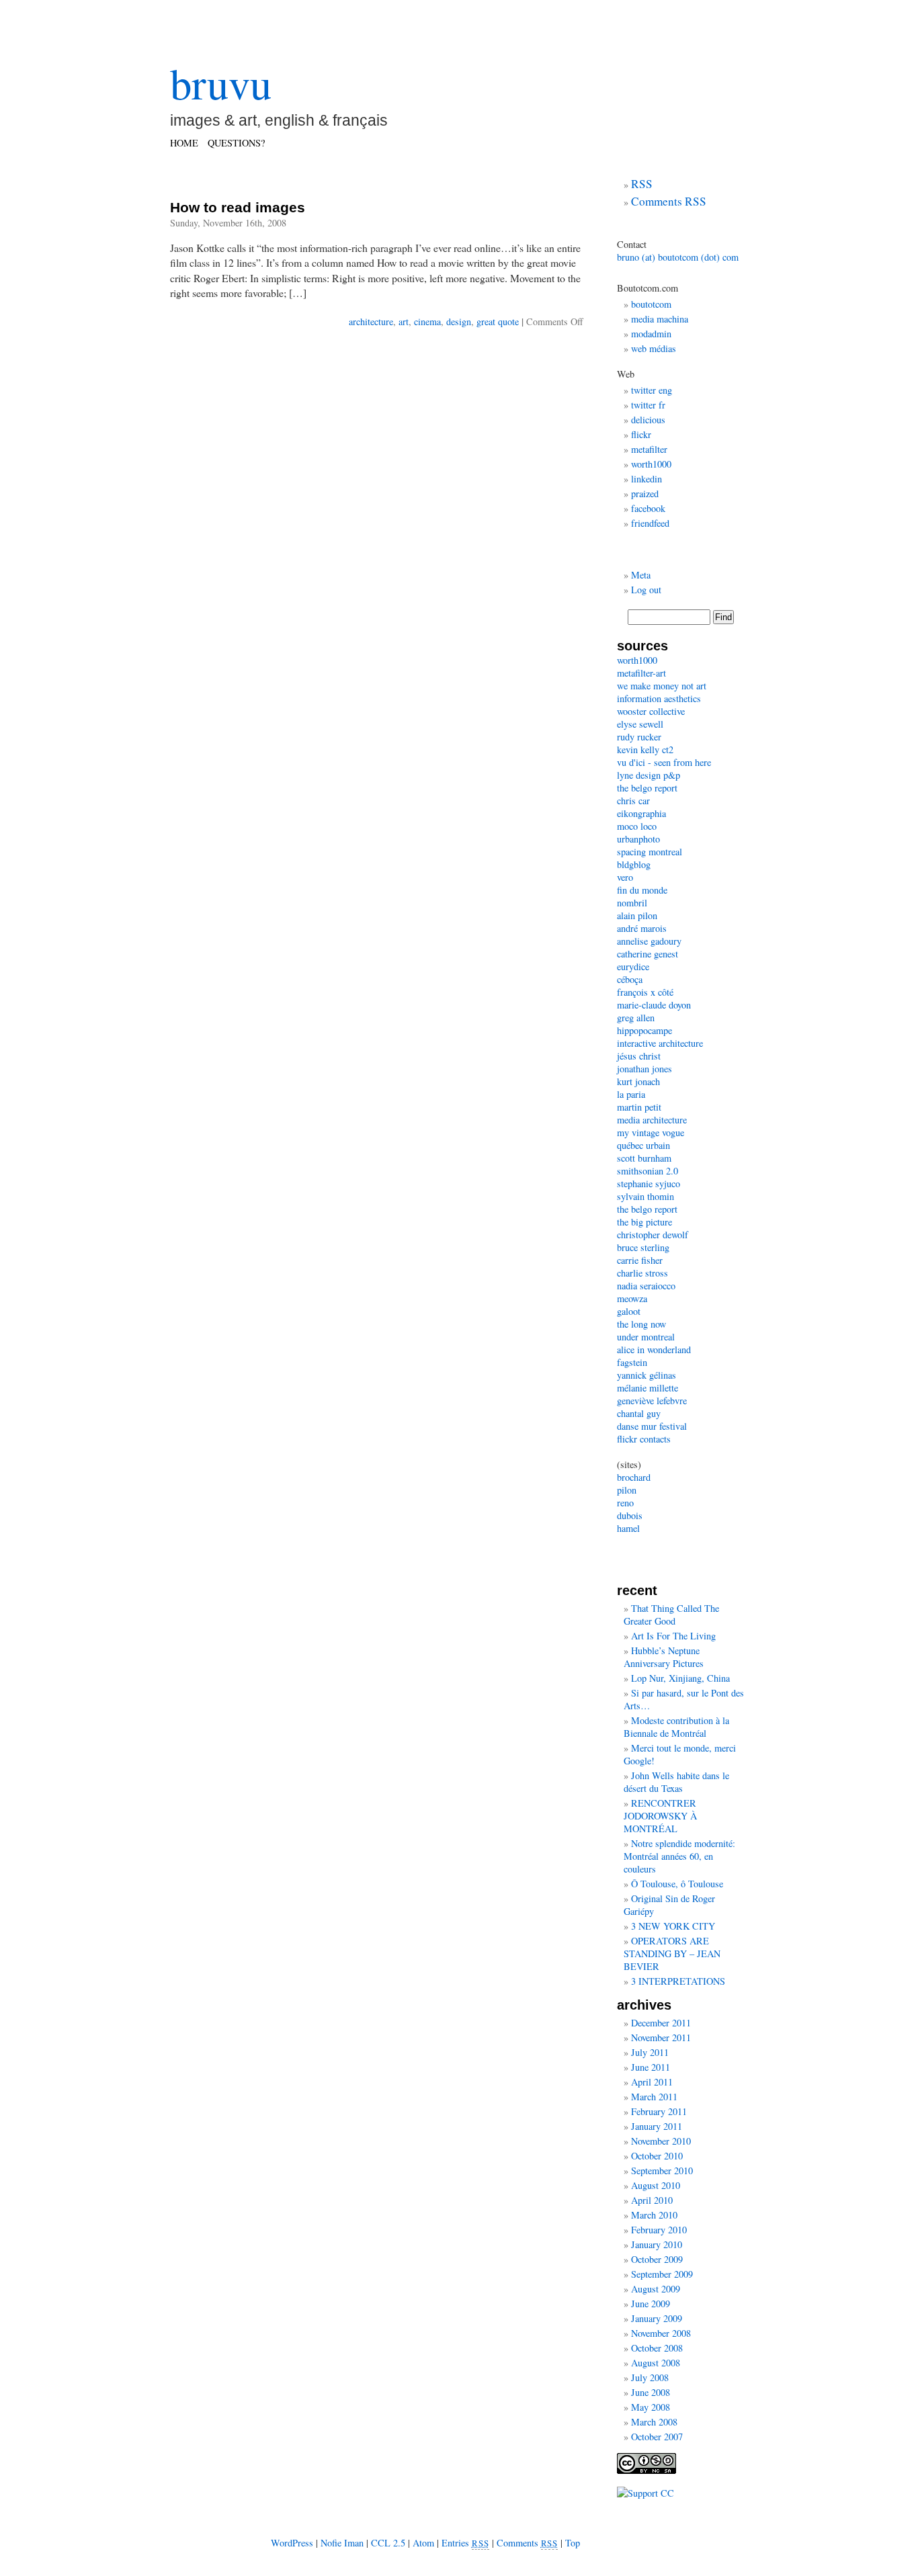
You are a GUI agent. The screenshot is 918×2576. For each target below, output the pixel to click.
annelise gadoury (649, 941)
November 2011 (661, 2037)
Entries (465, 2543)
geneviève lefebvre (652, 1401)
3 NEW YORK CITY (673, 1926)
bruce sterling (643, 1247)
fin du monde (642, 890)
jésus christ (639, 1056)
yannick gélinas (646, 1375)
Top (573, 2543)
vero (625, 877)
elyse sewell (640, 724)
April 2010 (652, 2200)
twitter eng (652, 390)
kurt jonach (638, 1081)
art (404, 321)
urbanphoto (638, 839)
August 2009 (656, 2289)
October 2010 (657, 2156)
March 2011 (654, 2097)
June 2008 (651, 2392)
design (459, 321)
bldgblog (634, 864)
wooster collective (651, 711)
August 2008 (656, 2363)
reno (625, 1503)
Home (184, 143)
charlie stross (642, 1273)
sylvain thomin (645, 1196)
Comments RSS (669, 201)
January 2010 (657, 2244)
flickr (641, 434)
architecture (371, 321)
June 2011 (651, 2067)
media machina (660, 319)
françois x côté (645, 992)
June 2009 (651, 2304)
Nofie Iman (342, 2543)
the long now (641, 1324)
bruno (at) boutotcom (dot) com (678, 257)
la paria (631, 1094)
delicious (648, 420)
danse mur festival (652, 1426)
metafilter (649, 449)
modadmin (651, 334)
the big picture (644, 1222)
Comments (528, 2543)
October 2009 (657, 2259)
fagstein (632, 1362)
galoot (629, 1311)
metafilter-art (641, 673)
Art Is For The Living (673, 1636)
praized (645, 493)
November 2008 (661, 2333)
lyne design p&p (649, 775)
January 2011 (657, 2126)
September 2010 (662, 2171)
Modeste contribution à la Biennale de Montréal (676, 1727)
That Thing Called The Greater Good (671, 1615)
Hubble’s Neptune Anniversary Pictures (664, 1657)
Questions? (236, 143)
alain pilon (637, 915)
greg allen (636, 1018)
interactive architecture (660, 1043)
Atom (423, 2543)
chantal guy (639, 1413)
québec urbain (643, 1145)
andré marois (642, 928)
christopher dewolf (653, 1235)
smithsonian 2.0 (648, 1171)
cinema (427, 321)
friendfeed (650, 523)
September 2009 (662, 2274)
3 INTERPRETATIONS (678, 1981)
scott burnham (644, 1158)
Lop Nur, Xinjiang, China (680, 1678)
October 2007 (657, 2437)
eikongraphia (641, 813)
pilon (627, 1490)
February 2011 (659, 2111)
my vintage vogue (651, 1132)
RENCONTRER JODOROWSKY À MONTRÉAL (660, 1816)
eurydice (633, 967)
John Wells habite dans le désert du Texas (676, 1782)
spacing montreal (650, 852)
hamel (628, 1528)
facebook (648, 508)
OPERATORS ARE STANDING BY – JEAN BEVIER (672, 1954)
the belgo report (647, 788)
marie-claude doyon (654, 1005)
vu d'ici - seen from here (664, 762)
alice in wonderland (654, 1349)
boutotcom (651, 304)
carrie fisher (640, 1260)
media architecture (652, 1120)
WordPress (292, 2543)
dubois (630, 1515)
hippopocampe (644, 1030)
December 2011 (661, 2023)
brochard (634, 1477)
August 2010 (656, 2185)
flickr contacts (644, 1439)
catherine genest (648, 954)
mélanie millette (648, 1388)
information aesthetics (659, 698)
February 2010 (659, 2230)
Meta (641, 575)
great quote (498, 321)
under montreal (646, 1337)
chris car (633, 801)
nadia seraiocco (646, 1286)
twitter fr (648, 405)
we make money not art (662, 686)
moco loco (637, 826)
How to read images (238, 207)
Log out (646, 590)
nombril (632, 903)
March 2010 (654, 2215)
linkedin (646, 479)
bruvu (221, 83)
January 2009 (657, 2318)
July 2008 (650, 2377)
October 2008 (657, 2348)
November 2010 (661, 2141)
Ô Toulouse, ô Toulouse (677, 1884)
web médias (654, 348)
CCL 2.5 (388, 2543)
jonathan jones (644, 1069)
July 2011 (650, 2052)
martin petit (639, 1107)
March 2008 (654, 2422)
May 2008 (651, 2407)
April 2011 (652, 2082)
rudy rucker (639, 737)
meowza (632, 1298)
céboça (630, 979)
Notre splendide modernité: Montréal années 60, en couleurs (679, 1856)
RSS (642, 184)
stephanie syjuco (649, 1184)
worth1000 (651, 464)
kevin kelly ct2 (645, 749)
